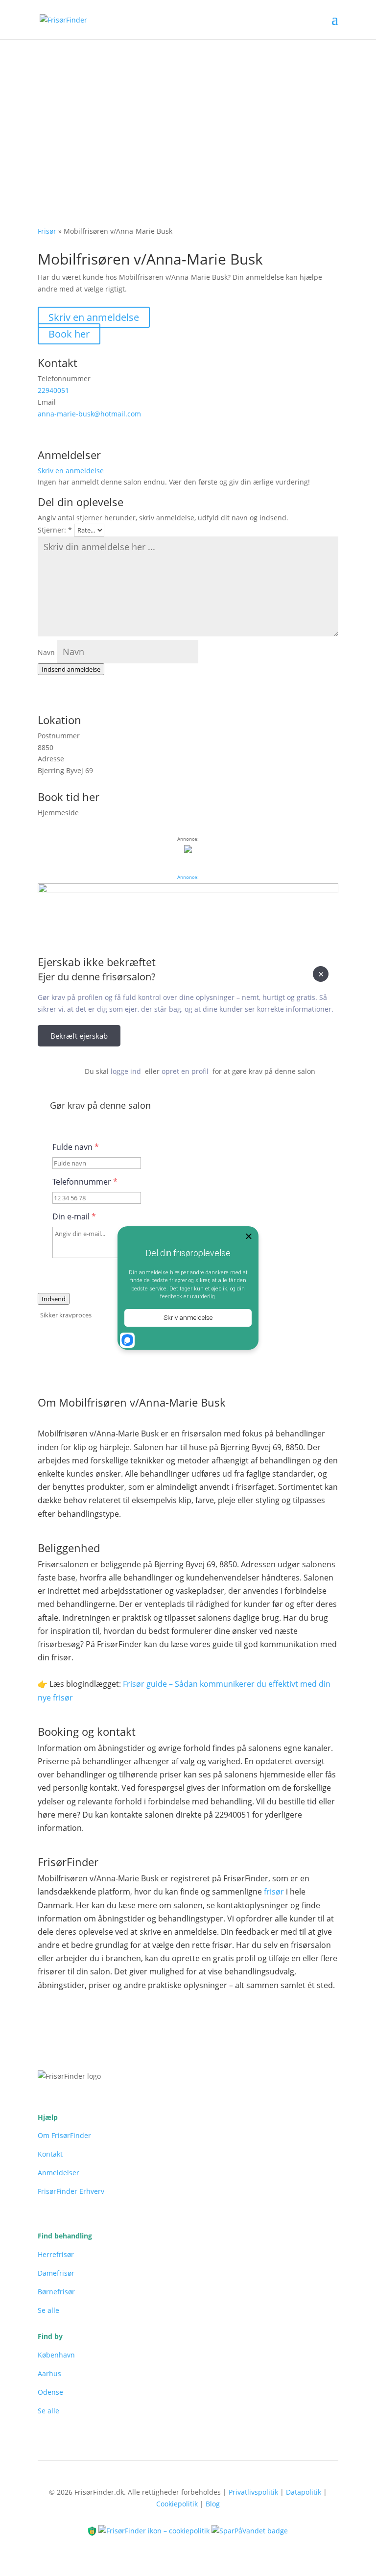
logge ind (126, 1071)
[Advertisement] (188, 113)
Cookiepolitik (177, 2504)
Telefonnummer (85, 1182)
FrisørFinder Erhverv (71, 2191)
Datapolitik (304, 2492)
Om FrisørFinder (64, 2135)
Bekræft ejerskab (79, 1036)
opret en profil (185, 1071)
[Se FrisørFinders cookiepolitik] (155, 2530)
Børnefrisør (56, 2292)
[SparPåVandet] (250, 2530)
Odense (50, 2392)
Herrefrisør (56, 2254)
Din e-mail (74, 1216)
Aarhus (49, 2373)
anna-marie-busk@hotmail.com (89, 414)
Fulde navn (76, 1147)
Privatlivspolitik (253, 2492)
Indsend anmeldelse (71, 669)
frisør (274, 1892)
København (56, 2355)
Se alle (48, 2310)
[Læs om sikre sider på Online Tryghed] (93, 2530)
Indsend (54, 1299)
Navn (46, 652)
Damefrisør (56, 2273)
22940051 (53, 390)
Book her (69, 334)
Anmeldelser (59, 2173)
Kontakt (50, 2154)
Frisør (47, 231)
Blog (213, 2504)
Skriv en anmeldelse (94, 317)
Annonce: (188, 877)
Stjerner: (55, 530)
